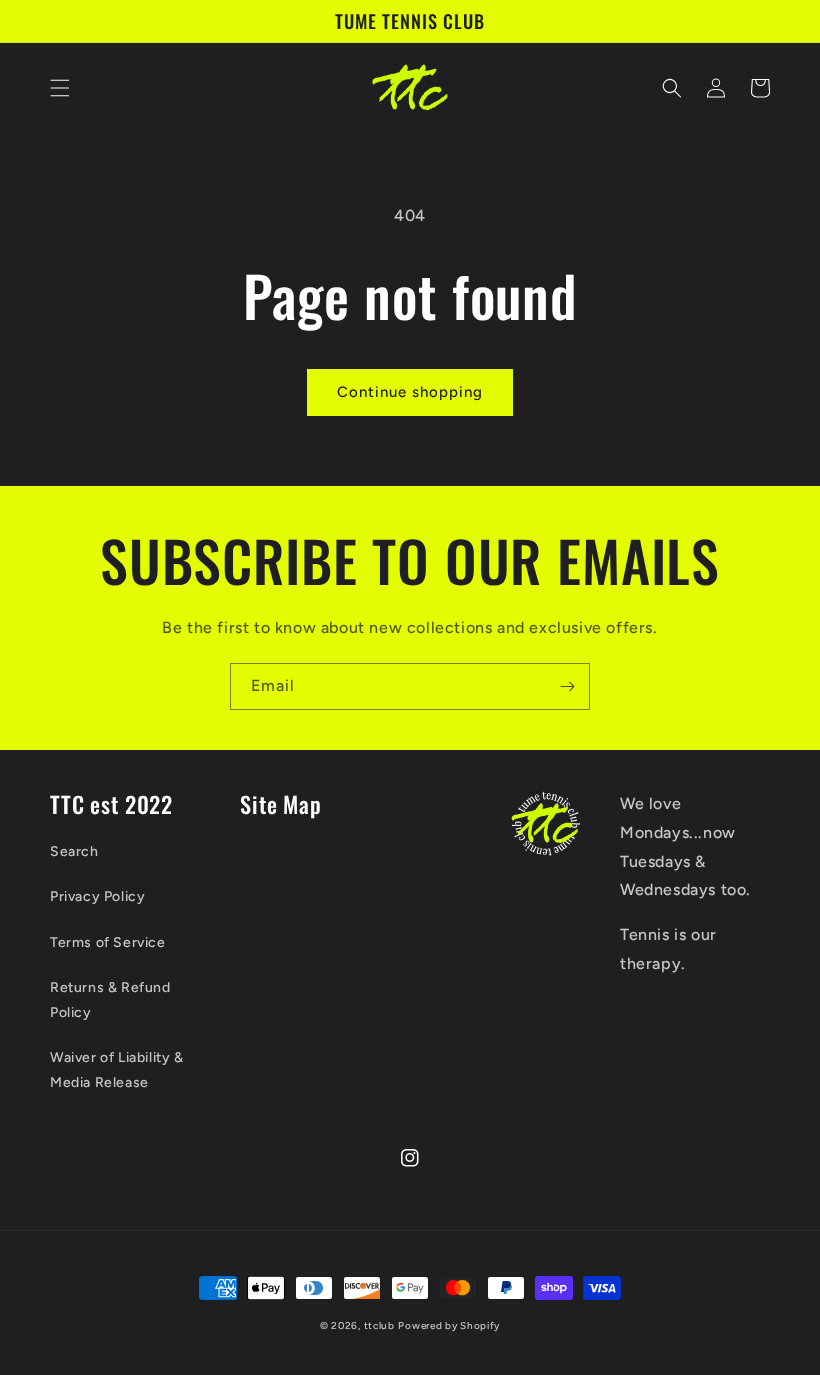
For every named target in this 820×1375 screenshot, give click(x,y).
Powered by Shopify (449, 1325)
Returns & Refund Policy (110, 1000)
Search (74, 851)
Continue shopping (410, 392)
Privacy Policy (97, 896)
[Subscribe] (567, 686)
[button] (60, 88)
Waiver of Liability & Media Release (117, 1070)
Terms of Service (108, 942)
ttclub (379, 1325)
